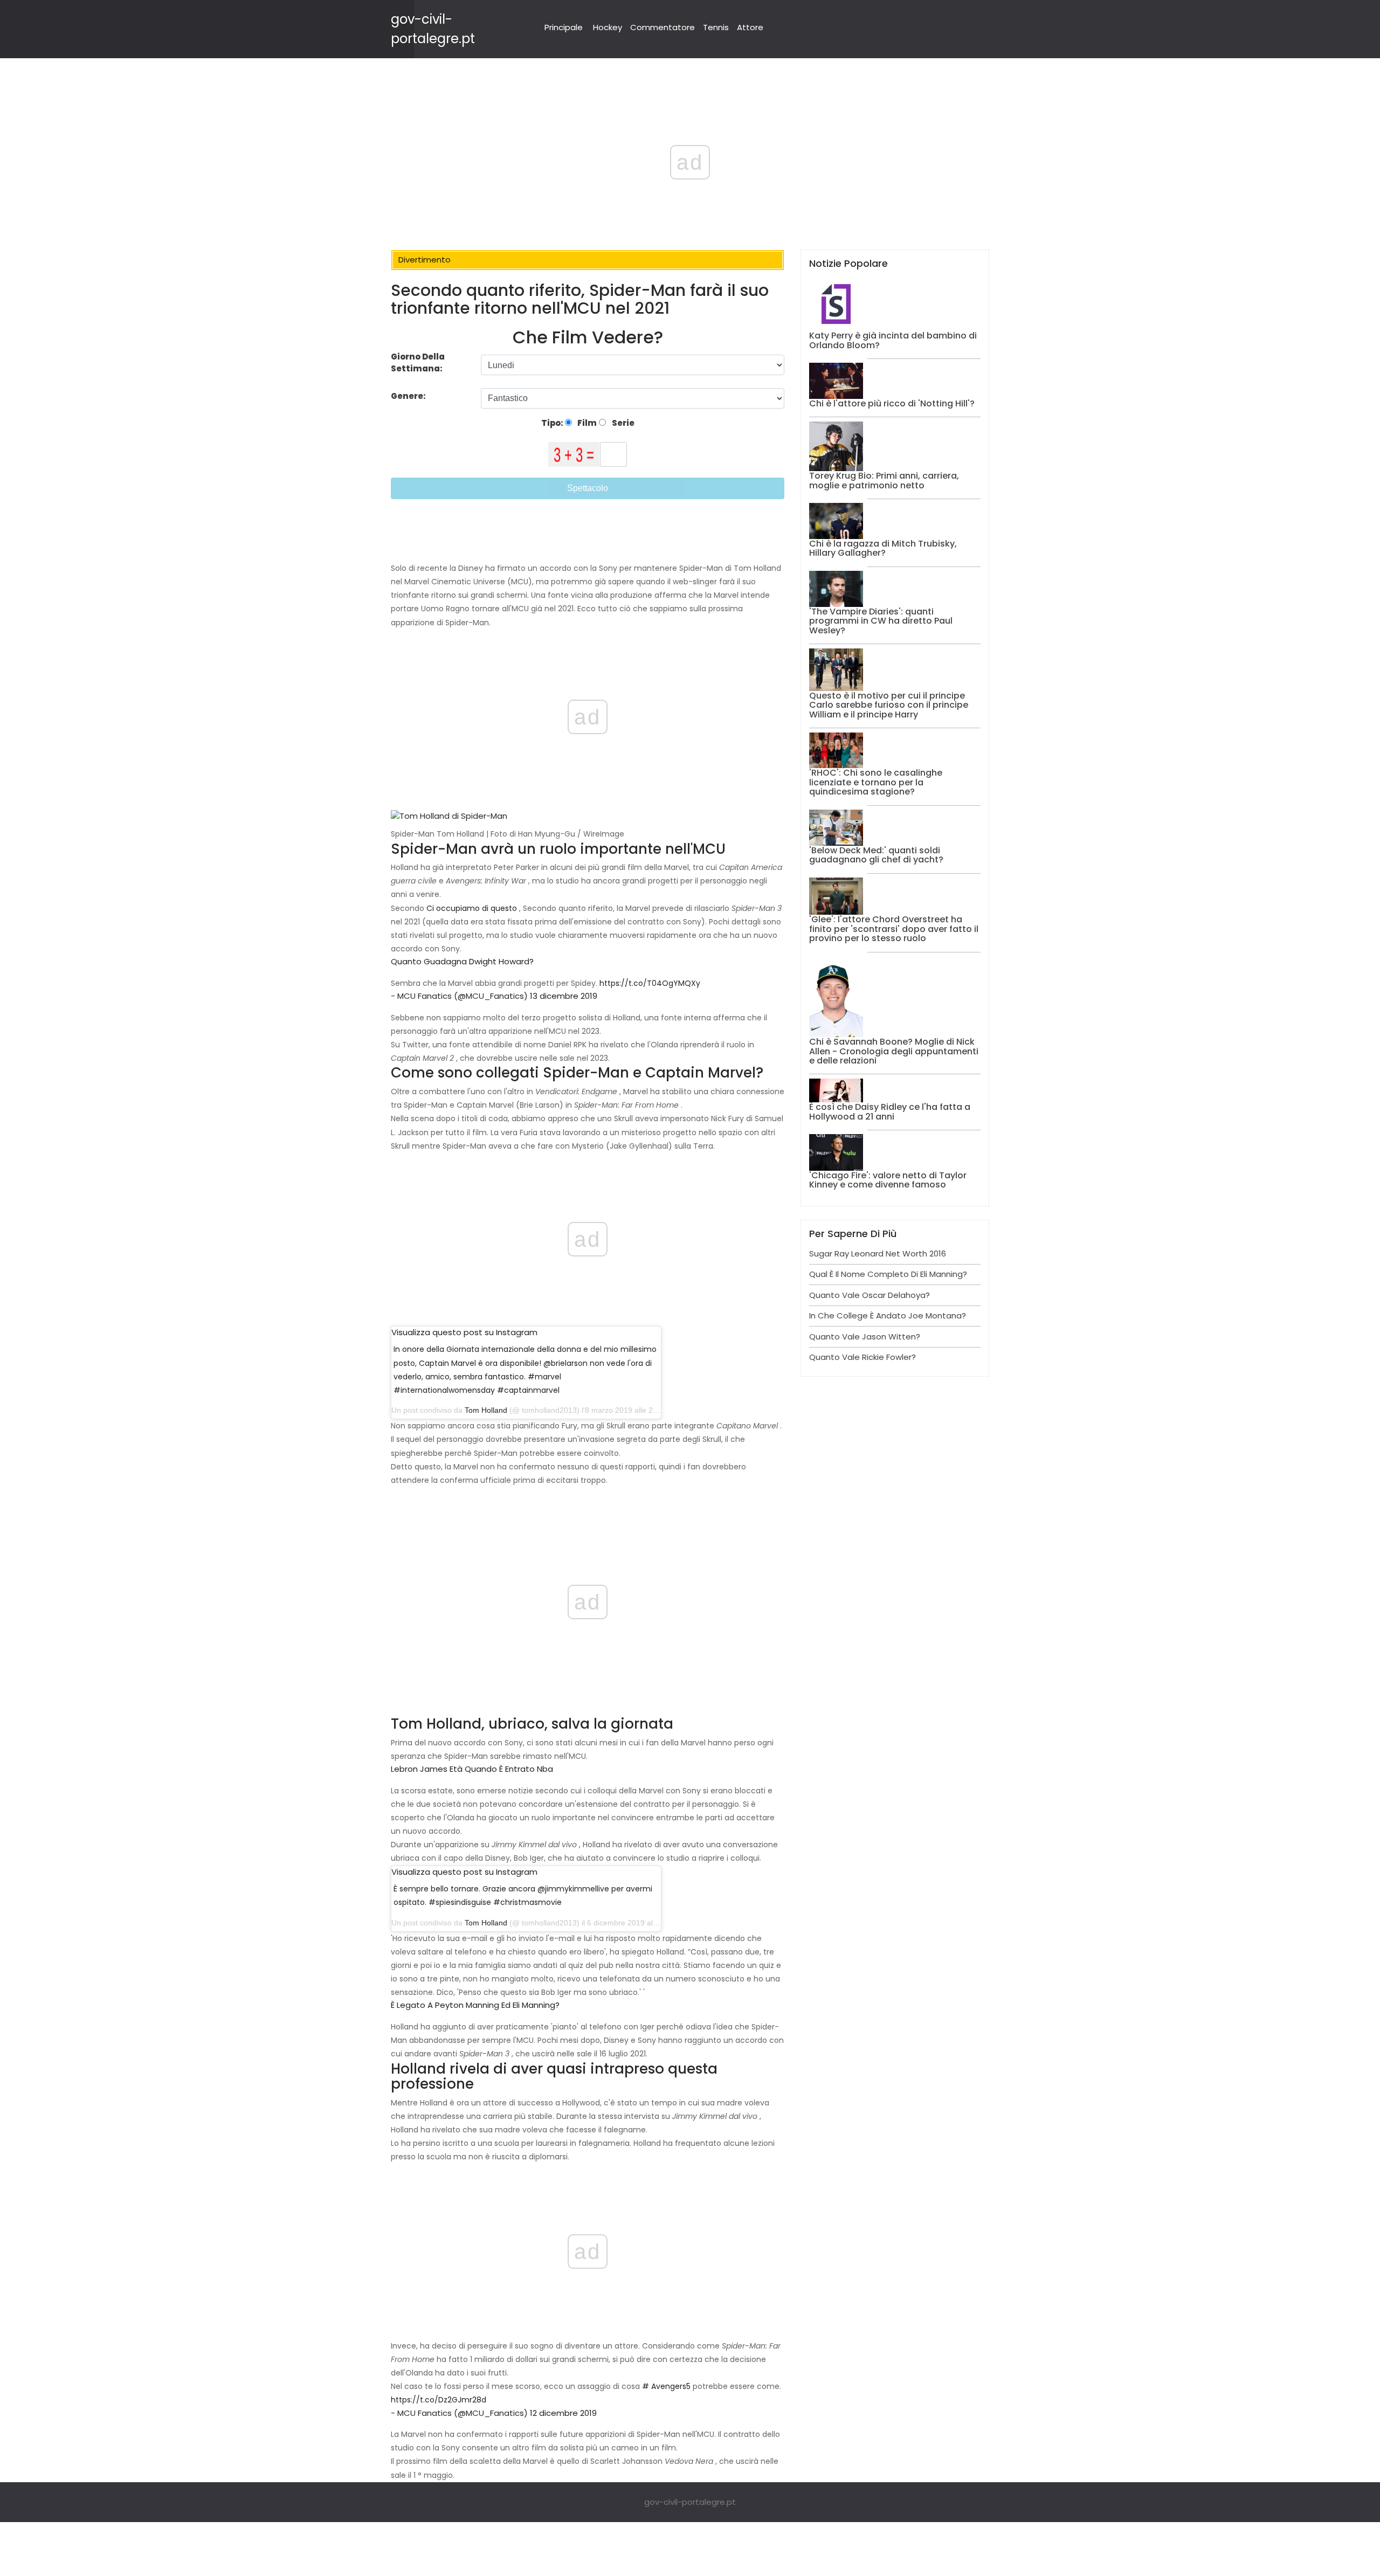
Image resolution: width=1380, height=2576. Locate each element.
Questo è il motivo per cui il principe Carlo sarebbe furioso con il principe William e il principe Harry (889, 705)
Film (586, 423)
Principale (564, 27)
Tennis (716, 27)
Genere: (409, 396)
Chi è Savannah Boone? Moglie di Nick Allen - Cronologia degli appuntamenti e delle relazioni (894, 1051)
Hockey (608, 27)
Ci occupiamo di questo (472, 908)
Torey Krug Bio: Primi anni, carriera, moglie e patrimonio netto (884, 481)
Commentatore (663, 27)
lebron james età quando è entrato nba (472, 1769)
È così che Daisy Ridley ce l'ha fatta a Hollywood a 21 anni (890, 1112)
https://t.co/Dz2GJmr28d (439, 2400)
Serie (622, 423)
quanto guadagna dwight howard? (462, 961)
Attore (750, 27)
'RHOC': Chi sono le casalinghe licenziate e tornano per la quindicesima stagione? (876, 782)
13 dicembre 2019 (564, 996)
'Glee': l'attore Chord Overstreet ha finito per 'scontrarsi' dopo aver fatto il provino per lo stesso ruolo (894, 929)
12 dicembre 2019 (563, 2413)
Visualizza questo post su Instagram (464, 1332)
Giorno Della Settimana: (418, 363)
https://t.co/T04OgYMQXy (650, 983)
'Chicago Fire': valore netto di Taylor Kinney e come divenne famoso (888, 1180)
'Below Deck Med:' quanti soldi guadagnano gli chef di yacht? (876, 855)
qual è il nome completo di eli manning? (888, 1274)
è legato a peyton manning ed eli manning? (475, 2005)
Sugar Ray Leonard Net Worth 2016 (878, 1254)
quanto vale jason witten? (865, 1337)
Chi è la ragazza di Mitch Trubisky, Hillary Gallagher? (883, 548)
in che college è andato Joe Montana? (888, 1315)
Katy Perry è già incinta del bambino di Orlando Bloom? (893, 340)
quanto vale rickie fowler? (862, 1357)
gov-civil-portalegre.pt (690, 2502)
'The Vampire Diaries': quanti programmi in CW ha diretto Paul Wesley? (881, 621)
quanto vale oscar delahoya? (870, 1295)
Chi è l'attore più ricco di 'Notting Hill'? (892, 403)
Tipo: (553, 423)
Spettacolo (588, 488)
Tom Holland (486, 1410)
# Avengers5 (666, 2386)
